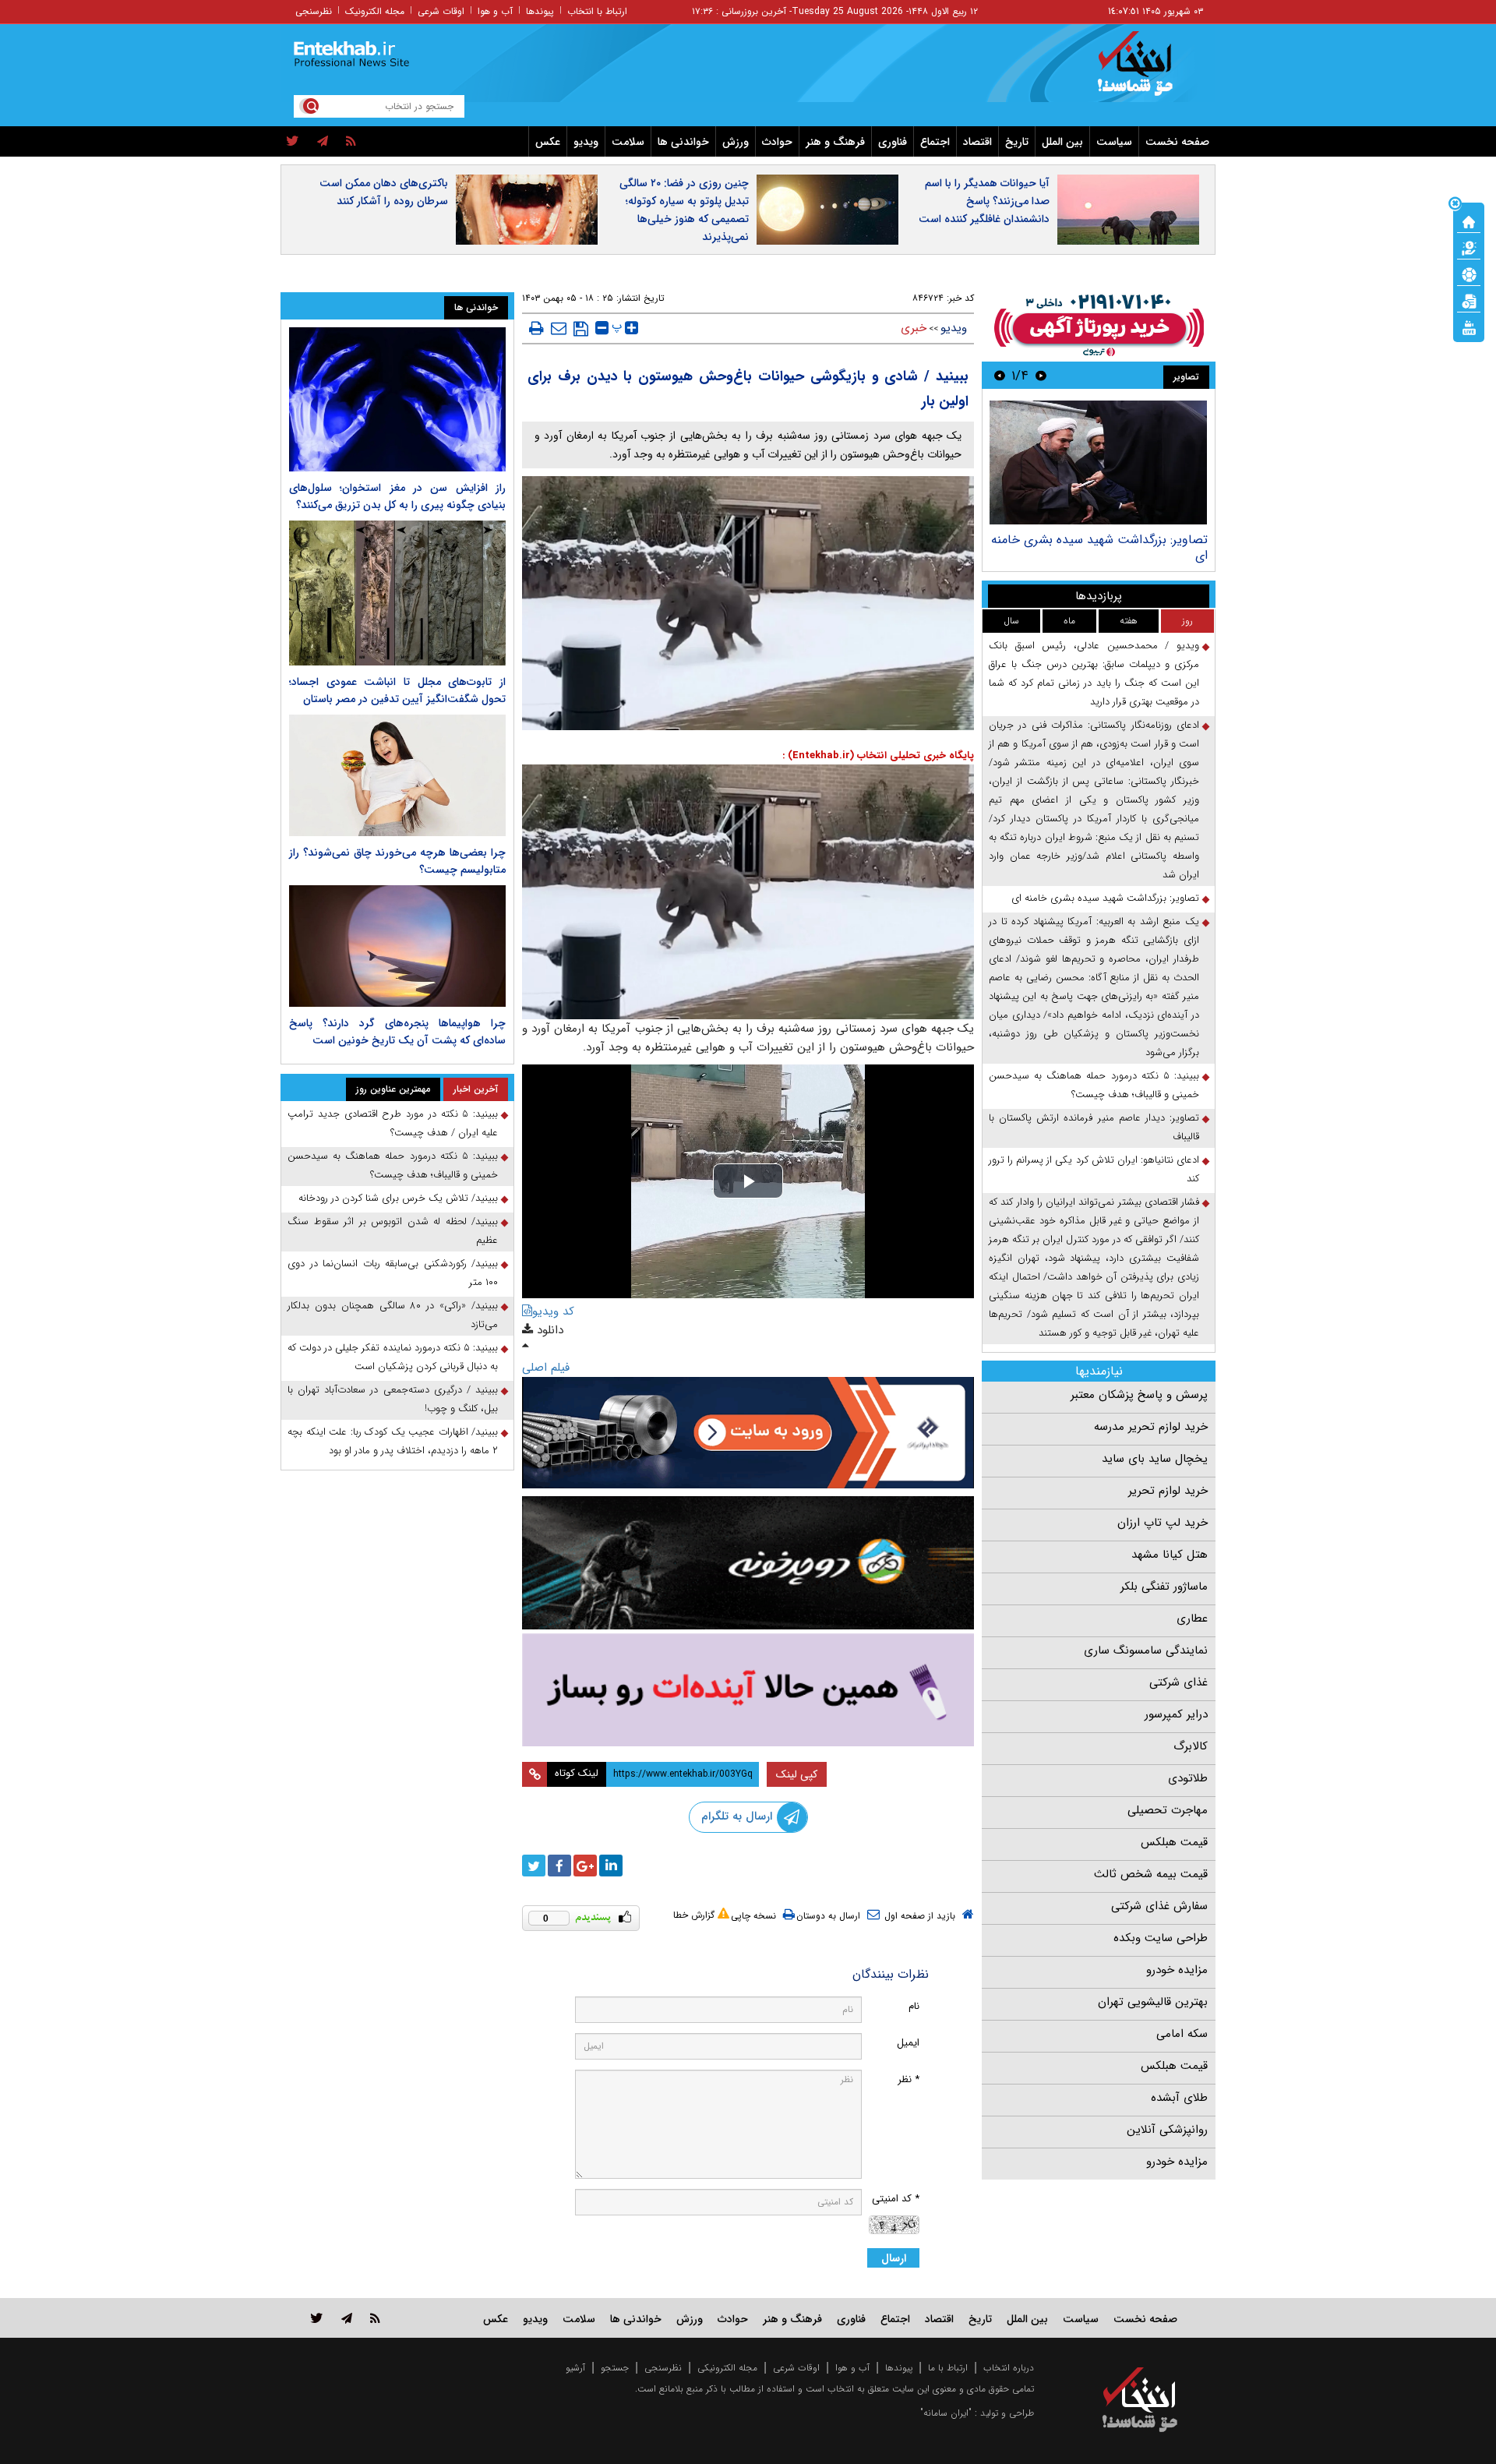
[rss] (351, 142)
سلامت (628, 142)
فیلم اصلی (546, 1368)
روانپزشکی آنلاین (1167, 2130)
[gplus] (585, 1866)
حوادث (777, 142)
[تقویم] (1469, 300)
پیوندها (540, 11)
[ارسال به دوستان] (559, 328)
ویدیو (586, 142)
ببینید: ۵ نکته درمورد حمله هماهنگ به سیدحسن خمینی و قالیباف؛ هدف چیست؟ (1094, 1085)
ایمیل (908, 2043)
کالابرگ (1191, 1746)
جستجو (615, 2368)
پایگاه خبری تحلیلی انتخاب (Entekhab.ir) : (878, 755)
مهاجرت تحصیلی (1168, 1810)
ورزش (736, 142)
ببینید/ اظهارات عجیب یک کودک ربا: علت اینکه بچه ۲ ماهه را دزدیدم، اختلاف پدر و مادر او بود (393, 1441)
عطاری (1192, 1619)
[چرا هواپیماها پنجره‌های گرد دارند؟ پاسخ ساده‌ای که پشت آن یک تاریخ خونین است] (397, 946)
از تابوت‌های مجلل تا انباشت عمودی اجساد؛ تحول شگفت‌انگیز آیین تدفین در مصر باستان (397, 690)
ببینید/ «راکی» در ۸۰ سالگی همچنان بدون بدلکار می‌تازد (393, 1315)
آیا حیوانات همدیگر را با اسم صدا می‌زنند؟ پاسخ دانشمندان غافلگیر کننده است (984, 201)
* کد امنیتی (896, 2199)
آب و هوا (495, 11)
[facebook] (559, 1866)
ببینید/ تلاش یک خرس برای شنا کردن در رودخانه (398, 1198)
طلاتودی (1188, 1778)
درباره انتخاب (1009, 2368)
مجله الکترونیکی (727, 2368)
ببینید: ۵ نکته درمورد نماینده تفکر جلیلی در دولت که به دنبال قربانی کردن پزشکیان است (393, 1357)
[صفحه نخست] (1469, 221)
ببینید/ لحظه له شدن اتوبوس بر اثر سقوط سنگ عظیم (393, 1231)
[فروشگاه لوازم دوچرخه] (748, 1563)
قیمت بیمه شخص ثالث (1151, 1874)
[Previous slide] (1041, 375)
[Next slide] (1000, 375)
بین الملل (1062, 142)
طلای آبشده (1179, 2098)
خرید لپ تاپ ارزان (1163, 1523)
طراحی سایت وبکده (1161, 1938)
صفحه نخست (1177, 142)
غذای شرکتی (1178, 1682)
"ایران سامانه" (946, 2413)
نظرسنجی (314, 11)
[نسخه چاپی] (536, 328)
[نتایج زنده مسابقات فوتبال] (1469, 327)
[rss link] (375, 2318)
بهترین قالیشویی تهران (1153, 2002)
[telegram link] (347, 2318)
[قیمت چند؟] (1469, 247)
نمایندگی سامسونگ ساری (1146, 1650)
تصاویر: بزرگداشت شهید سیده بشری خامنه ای (1099, 547)
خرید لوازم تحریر (1168, 1491)
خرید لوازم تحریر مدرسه (1151, 1427)
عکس (548, 142)
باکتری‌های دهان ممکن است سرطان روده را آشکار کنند (384, 192)
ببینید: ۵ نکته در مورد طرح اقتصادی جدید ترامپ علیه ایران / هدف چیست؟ (393, 1123)
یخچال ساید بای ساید (1155, 1459)
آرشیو (575, 2368)
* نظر (909, 2079)
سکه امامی (1182, 2034)
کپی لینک (797, 1774)
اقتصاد (977, 142)
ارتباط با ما (948, 2368)
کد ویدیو (553, 1311)
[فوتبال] (1469, 274)
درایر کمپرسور (1176, 1714)
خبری (914, 328)
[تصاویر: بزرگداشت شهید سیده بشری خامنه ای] (1098, 462)
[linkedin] (611, 1866)
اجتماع (935, 142)
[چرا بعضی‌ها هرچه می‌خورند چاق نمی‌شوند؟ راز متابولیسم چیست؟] (397, 775)
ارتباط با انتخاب (597, 11)
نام (914, 2006)
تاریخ (1017, 142)
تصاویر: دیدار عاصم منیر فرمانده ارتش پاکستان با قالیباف (1094, 1127)
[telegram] (323, 142)
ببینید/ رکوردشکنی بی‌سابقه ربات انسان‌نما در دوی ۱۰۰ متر (393, 1273)
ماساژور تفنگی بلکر (1164, 1587)
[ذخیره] (581, 329)
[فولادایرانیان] (748, 1433)
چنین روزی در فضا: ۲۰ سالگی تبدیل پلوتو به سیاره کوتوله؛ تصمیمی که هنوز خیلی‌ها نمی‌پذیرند (684, 210)
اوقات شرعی (441, 11)
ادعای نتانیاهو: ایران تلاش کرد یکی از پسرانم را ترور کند (1094, 1169)
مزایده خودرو (1177, 1970)
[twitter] (293, 142)
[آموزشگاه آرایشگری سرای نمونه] (748, 1690)
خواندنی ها (683, 142)
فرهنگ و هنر (835, 142)
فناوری (893, 142)
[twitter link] (317, 2318)
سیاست (1114, 142)
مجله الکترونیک (375, 11)
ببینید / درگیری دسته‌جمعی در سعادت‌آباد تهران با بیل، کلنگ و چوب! (393, 1399)
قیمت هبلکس (1174, 1842)
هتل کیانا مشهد (1170, 1555)
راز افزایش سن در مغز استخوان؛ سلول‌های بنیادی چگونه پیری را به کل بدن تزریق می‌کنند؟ (397, 496)
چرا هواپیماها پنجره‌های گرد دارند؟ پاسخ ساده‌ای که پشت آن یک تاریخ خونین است (397, 1032)
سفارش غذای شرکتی (1159, 1906)
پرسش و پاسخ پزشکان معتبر (1139, 1395)
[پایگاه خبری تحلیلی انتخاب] (1147, 71)
